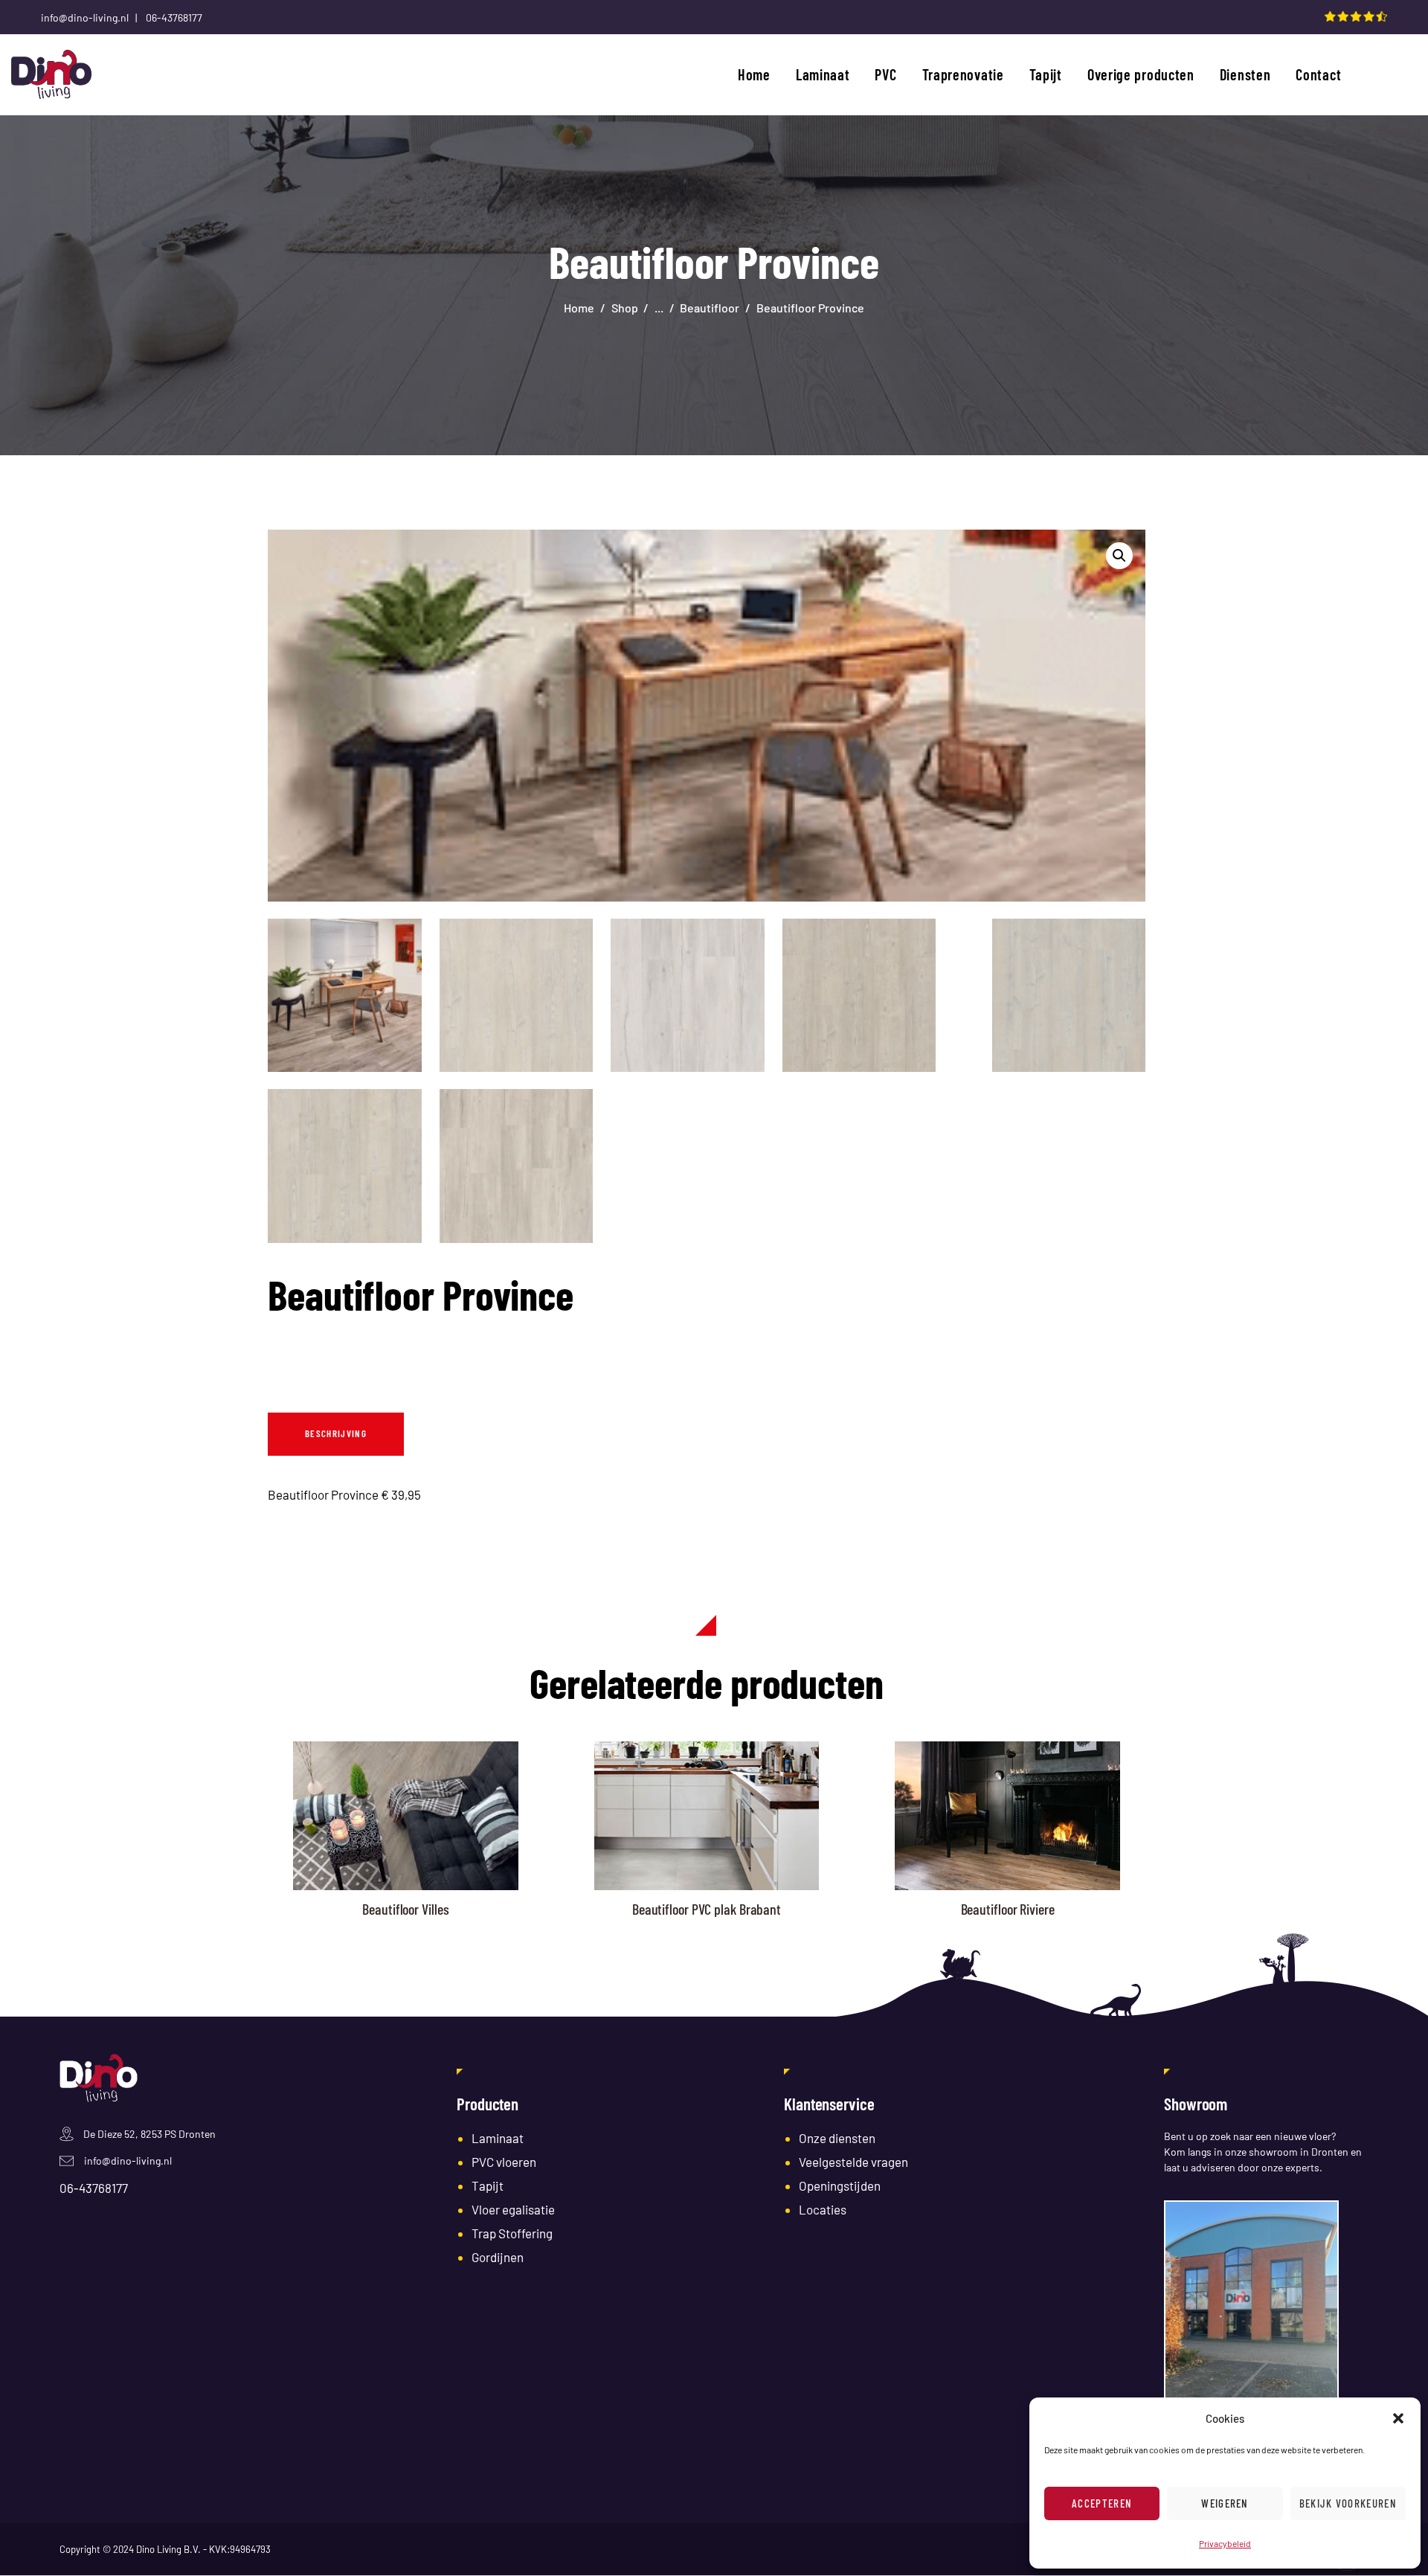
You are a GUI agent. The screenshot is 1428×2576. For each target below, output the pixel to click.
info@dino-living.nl (128, 2161)
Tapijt (488, 2185)
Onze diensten (837, 2138)
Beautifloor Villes (405, 1909)
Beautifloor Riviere (1008, 1909)
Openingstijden (840, 2185)
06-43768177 (174, 17)
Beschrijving (336, 1433)
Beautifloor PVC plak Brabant (707, 1909)
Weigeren (1225, 2503)
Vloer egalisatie (513, 2209)
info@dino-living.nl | (92, 17)
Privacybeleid (1225, 2543)
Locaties (823, 2209)
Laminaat (498, 2138)
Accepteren (1102, 2503)
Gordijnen (498, 2257)
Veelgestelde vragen (853, 2162)
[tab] (336, 1434)
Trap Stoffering (512, 2233)
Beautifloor (710, 308)
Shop (625, 308)
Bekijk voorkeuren (1348, 2503)
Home (579, 308)
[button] (1398, 2418)
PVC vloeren (504, 2162)
